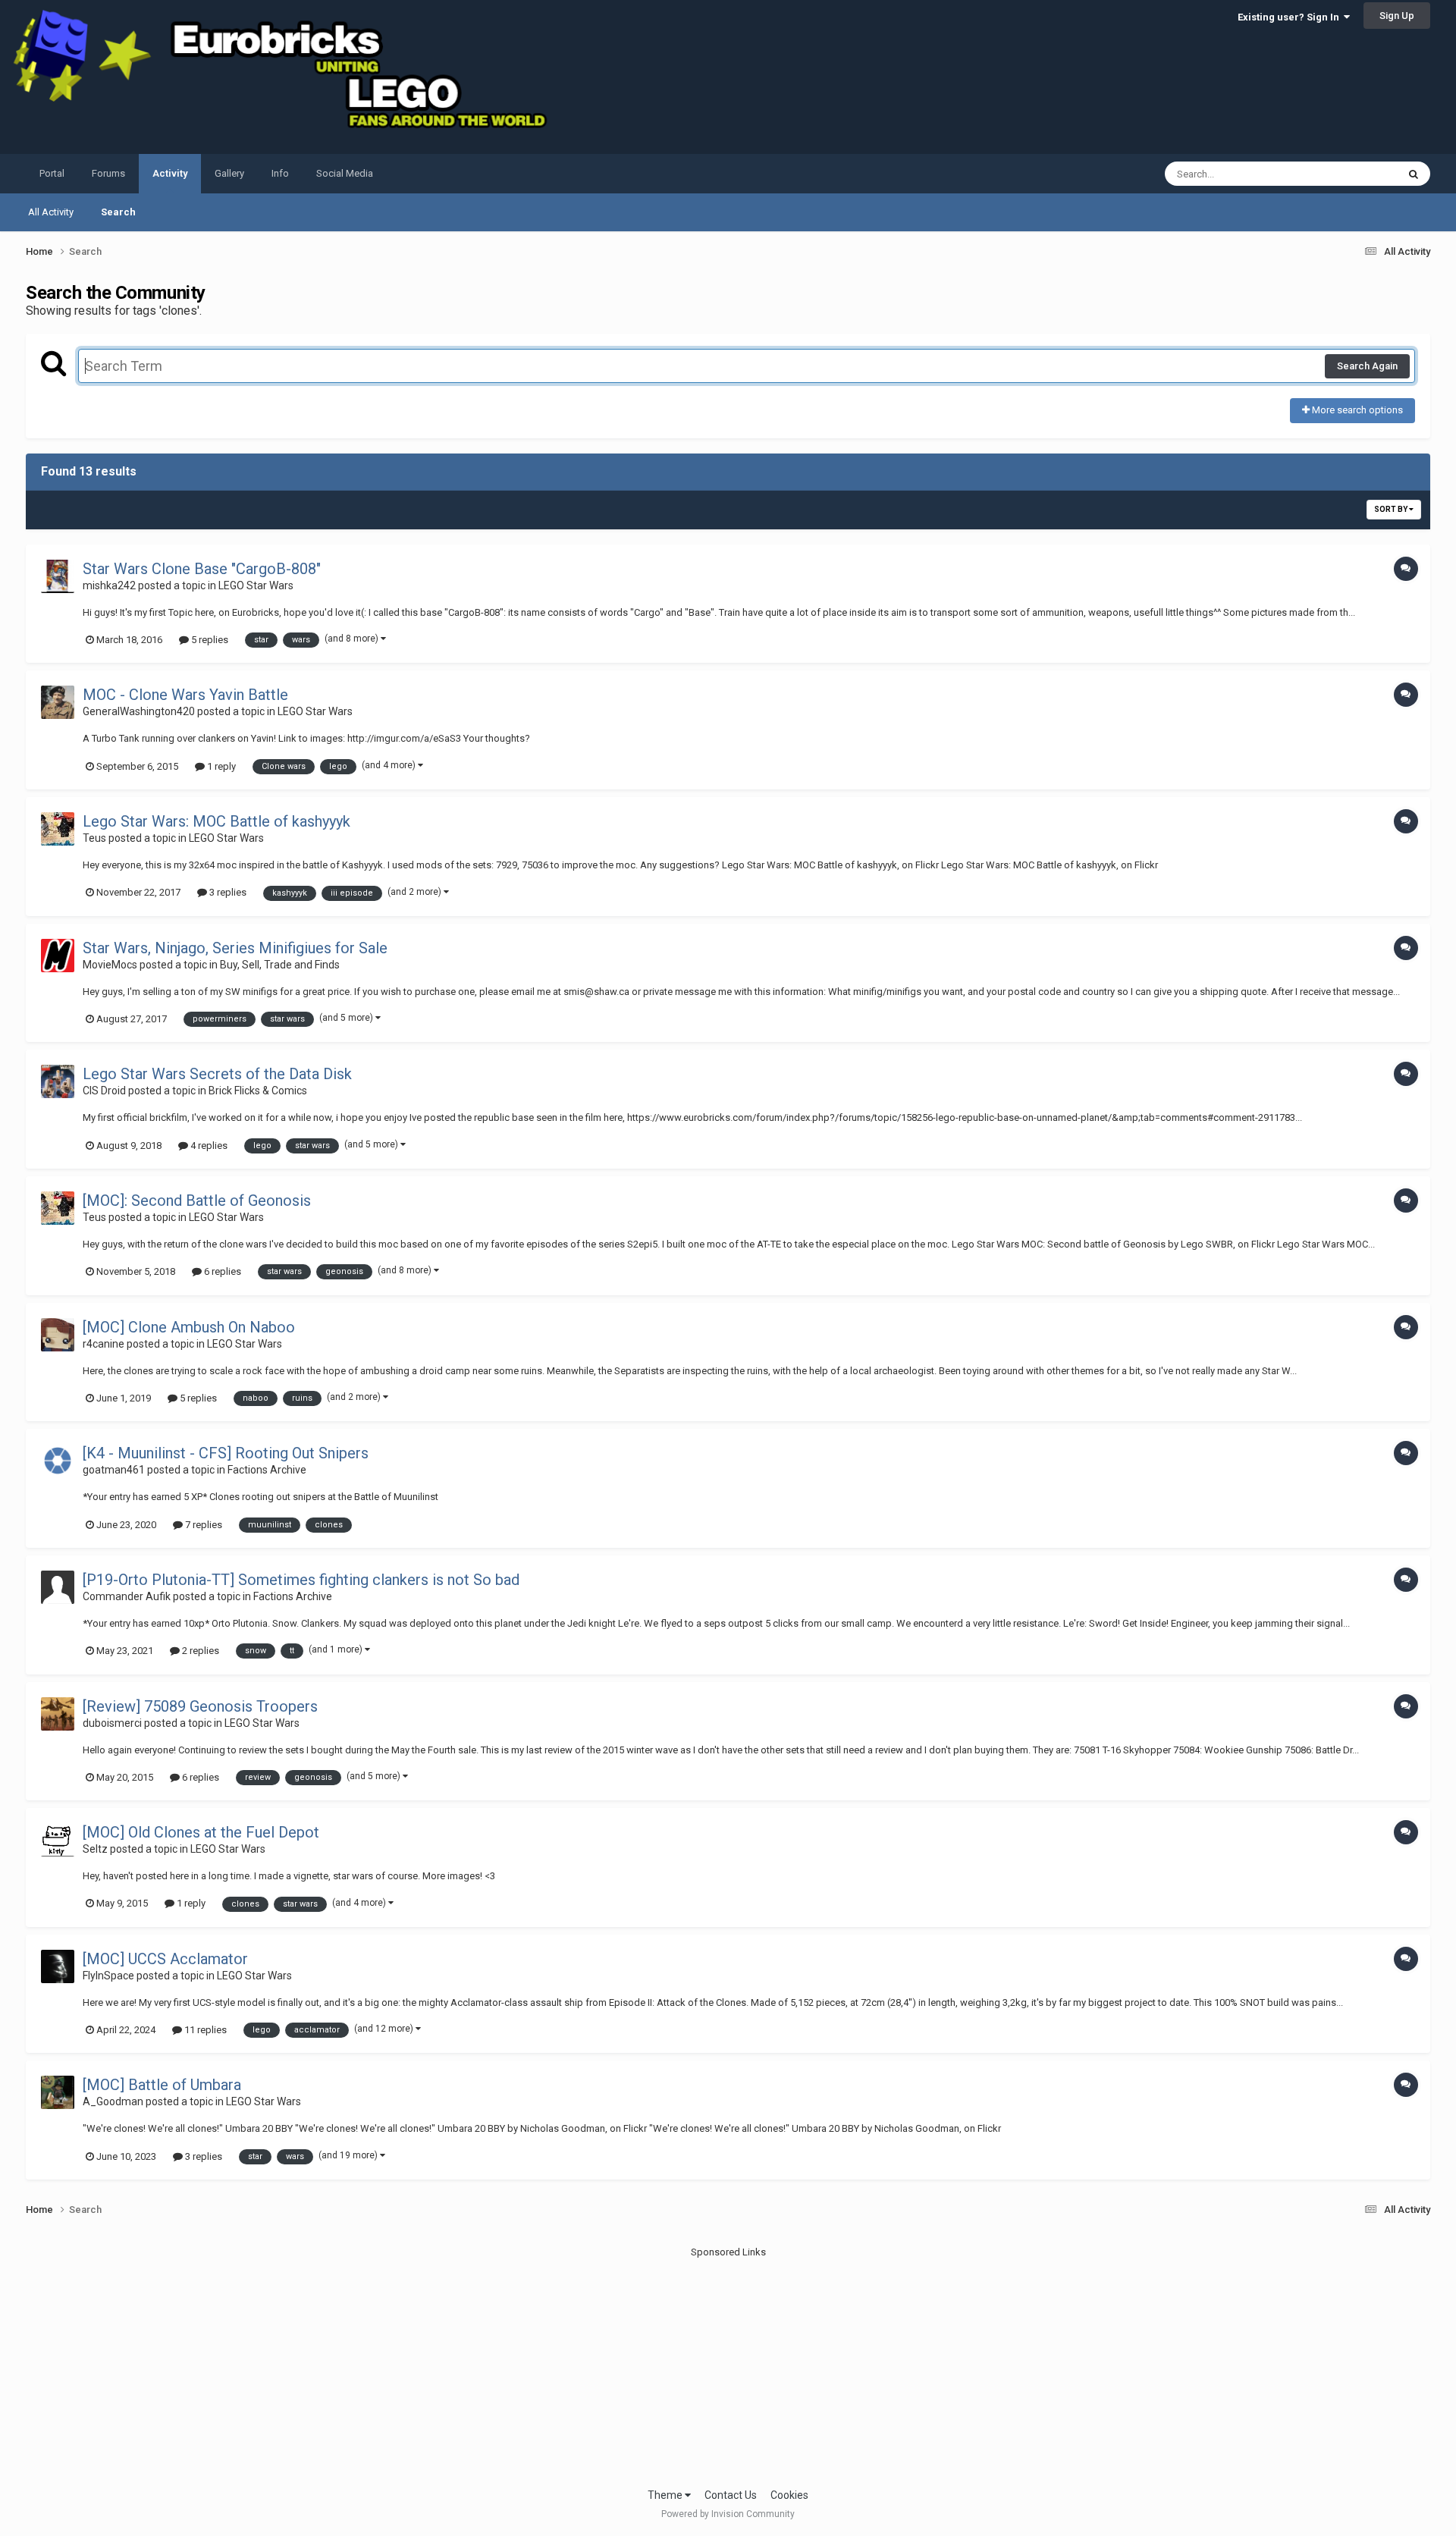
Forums (108, 173)
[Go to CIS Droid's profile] (58, 1081)
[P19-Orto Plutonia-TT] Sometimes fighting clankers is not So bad (301, 1580)
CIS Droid (104, 1091)
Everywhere (1352, 174)
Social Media (345, 173)
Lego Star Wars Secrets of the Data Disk (217, 1074)
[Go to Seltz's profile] (58, 1840)
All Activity (51, 212)
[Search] (1414, 174)
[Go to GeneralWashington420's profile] (58, 702)
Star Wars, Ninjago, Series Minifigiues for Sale (235, 948)
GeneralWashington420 (139, 711)
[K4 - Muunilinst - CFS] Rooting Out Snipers (226, 1453)
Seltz (95, 1849)
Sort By (1392, 509)
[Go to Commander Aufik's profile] (58, 1587)
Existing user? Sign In (1291, 17)
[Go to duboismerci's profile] (58, 1714)
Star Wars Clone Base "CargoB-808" (202, 569)
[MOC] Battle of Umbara (162, 2085)
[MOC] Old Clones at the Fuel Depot (201, 1832)
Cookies (789, 2495)
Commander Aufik (127, 1596)
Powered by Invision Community (728, 2514)
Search (118, 212)
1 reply (220, 766)
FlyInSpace (108, 1976)
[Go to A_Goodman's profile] (58, 2092)
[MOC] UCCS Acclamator (165, 1959)
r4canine (104, 1344)
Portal (52, 173)
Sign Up (1397, 16)
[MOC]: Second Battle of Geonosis (197, 1201)
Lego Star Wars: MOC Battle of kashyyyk (217, 821)
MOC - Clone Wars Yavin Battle (185, 695)
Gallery (229, 173)
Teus (94, 838)
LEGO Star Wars (256, 585)
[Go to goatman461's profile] (58, 1461)
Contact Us (731, 2495)
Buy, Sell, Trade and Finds (280, 965)
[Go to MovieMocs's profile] (58, 956)
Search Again (1367, 366)
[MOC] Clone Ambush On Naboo (189, 1327)
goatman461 (114, 1470)
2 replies (199, 1651)
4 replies (208, 1146)
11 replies (204, 2030)
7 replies (202, 1525)
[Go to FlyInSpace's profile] (58, 1966)
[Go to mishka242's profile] (58, 576)
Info (280, 173)
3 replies (227, 892)
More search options (1356, 410)
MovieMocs (110, 965)
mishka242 (109, 585)
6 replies (221, 1271)
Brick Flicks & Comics (258, 1091)
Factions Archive (267, 1470)
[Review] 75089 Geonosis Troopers (200, 1706)
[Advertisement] (728, 2366)
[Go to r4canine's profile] (58, 1335)
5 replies (209, 640)
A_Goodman (113, 2101)
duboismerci (112, 1723)
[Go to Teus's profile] (58, 829)
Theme (666, 2495)
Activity (170, 173)
